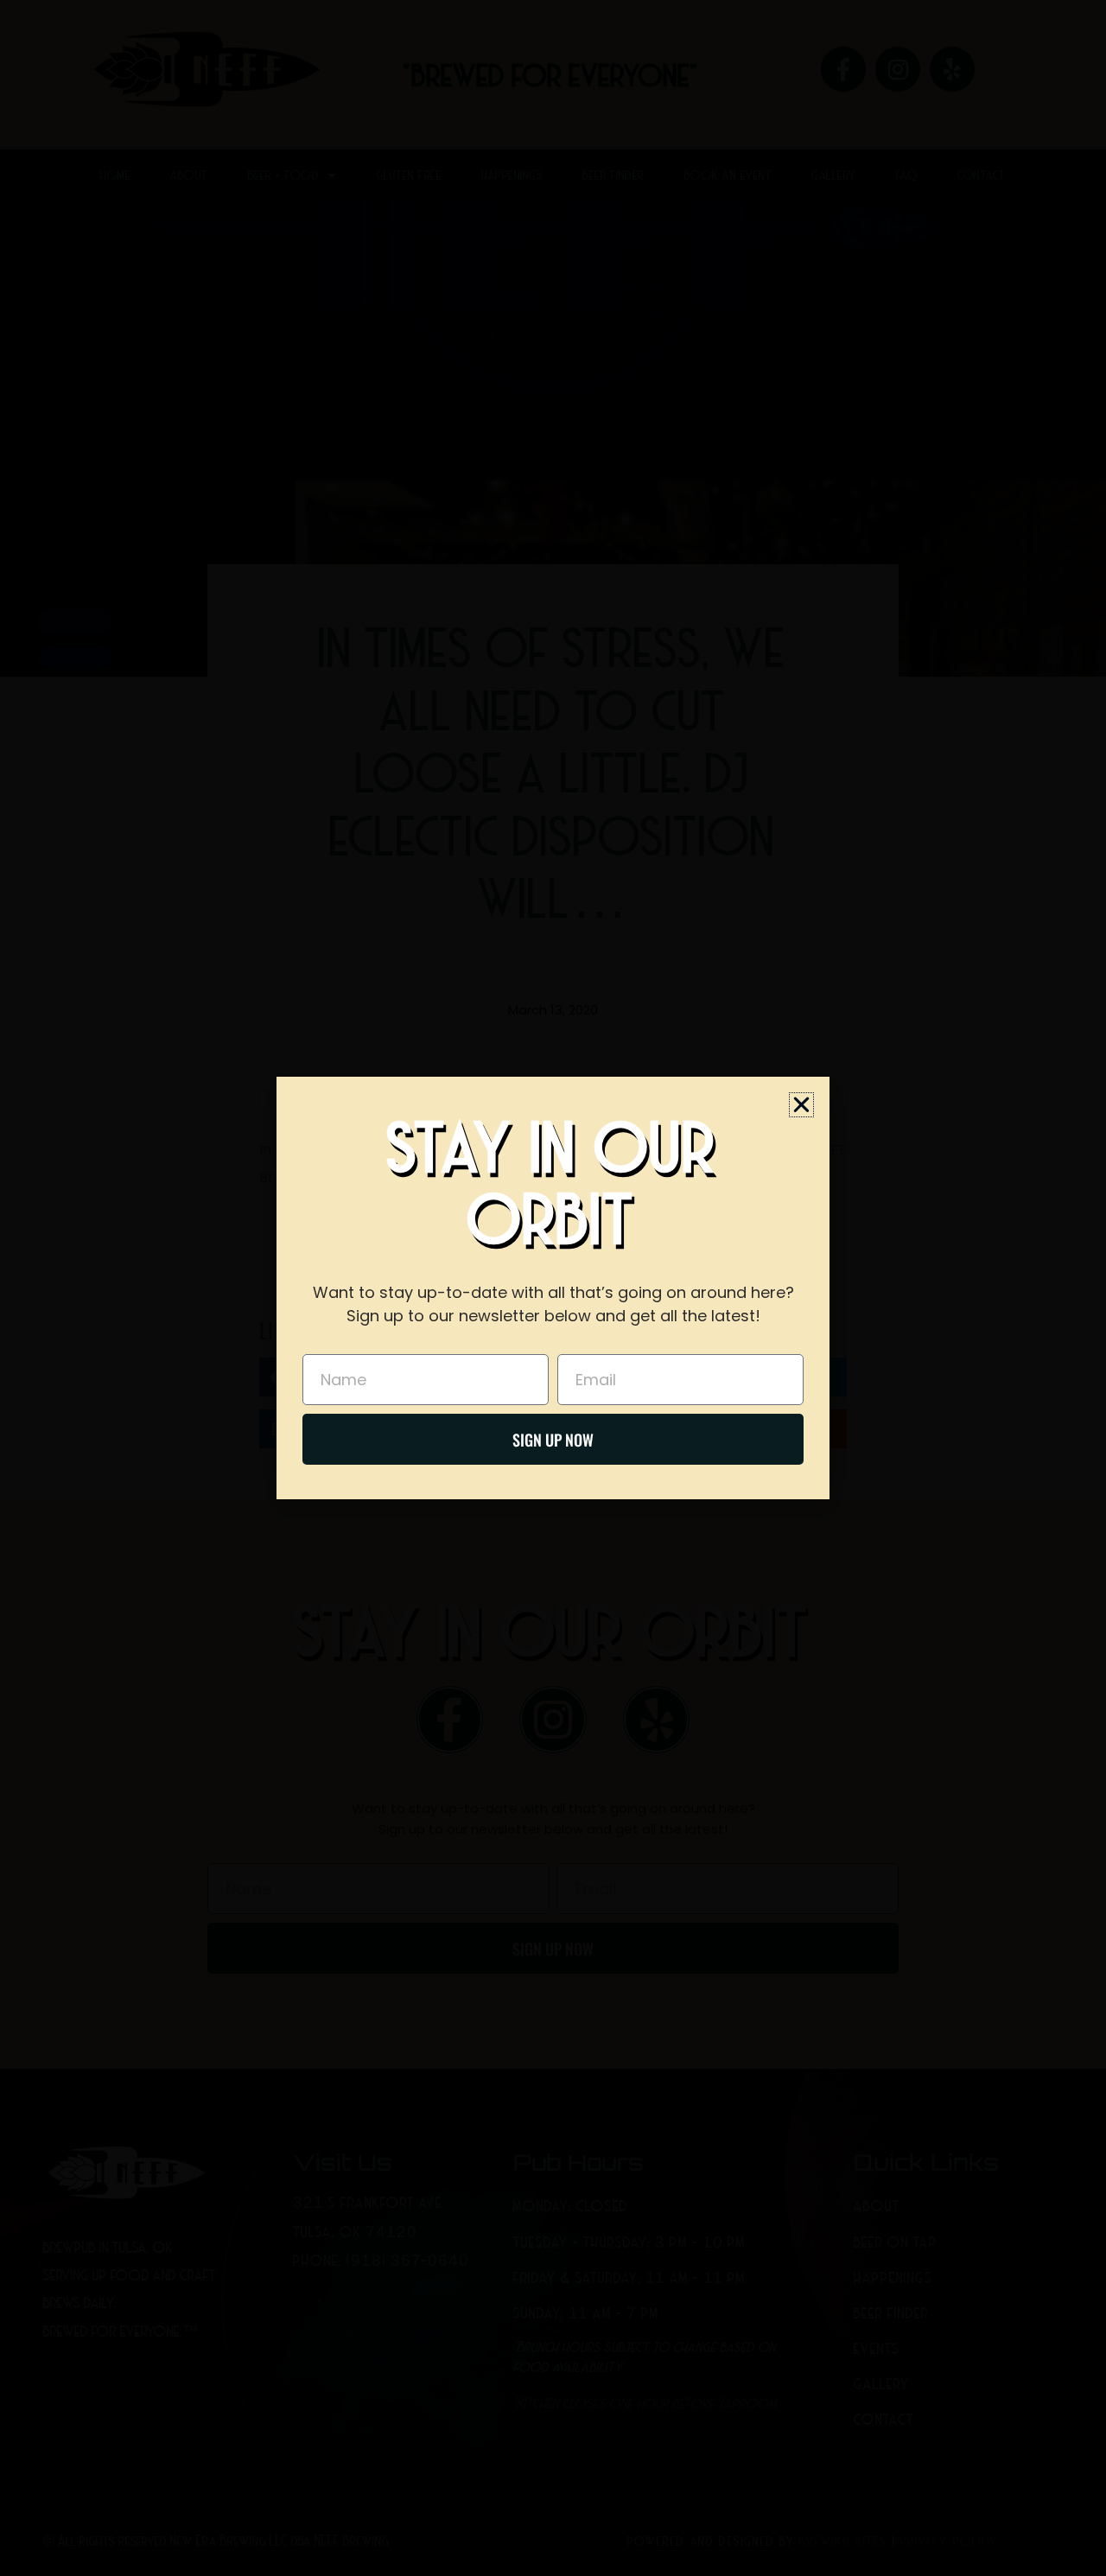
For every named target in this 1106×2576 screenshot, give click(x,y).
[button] (801, 1105)
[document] (553, 1288)
